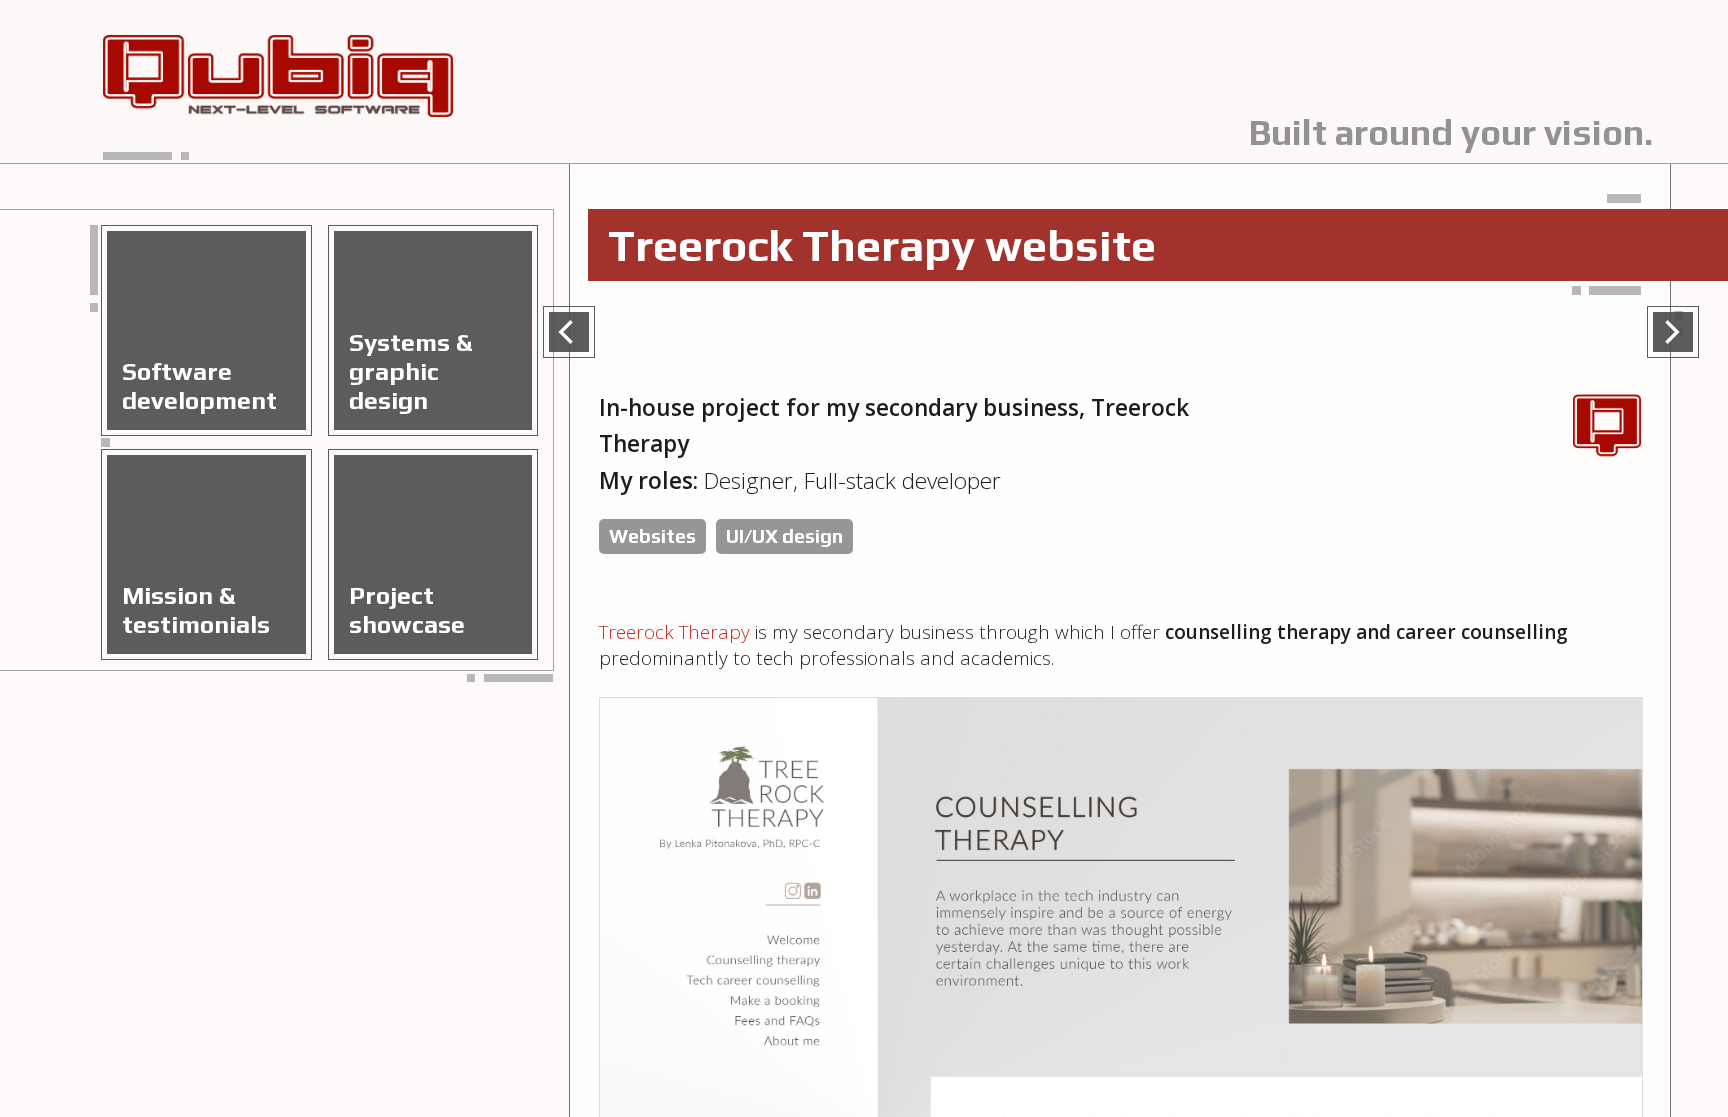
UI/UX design (784, 536)
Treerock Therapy (674, 632)
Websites (652, 536)
